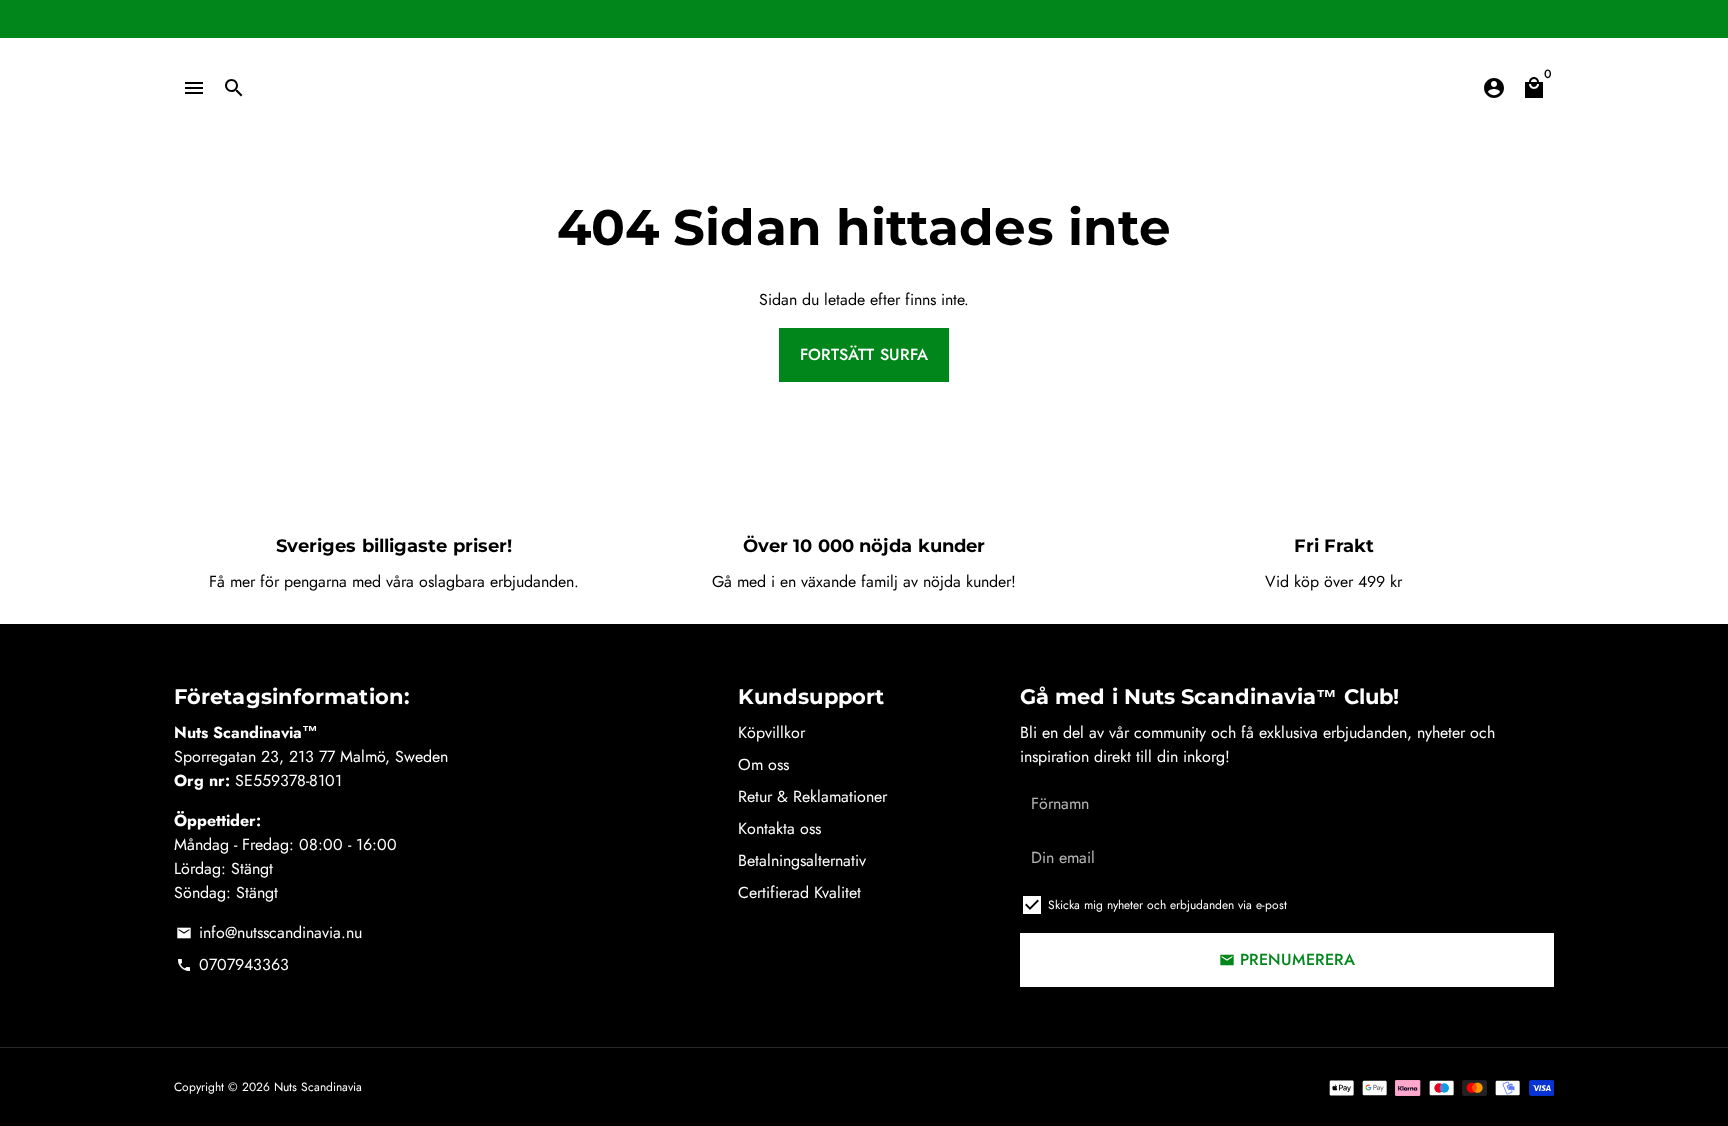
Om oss (763, 764)
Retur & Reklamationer (812, 796)
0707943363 (232, 964)
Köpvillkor (771, 732)
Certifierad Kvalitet (799, 892)
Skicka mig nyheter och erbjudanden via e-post (1167, 905)
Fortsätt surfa (864, 354)
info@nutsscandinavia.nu (269, 932)
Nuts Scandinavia (318, 1087)
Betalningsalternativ (802, 860)
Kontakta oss (779, 828)
